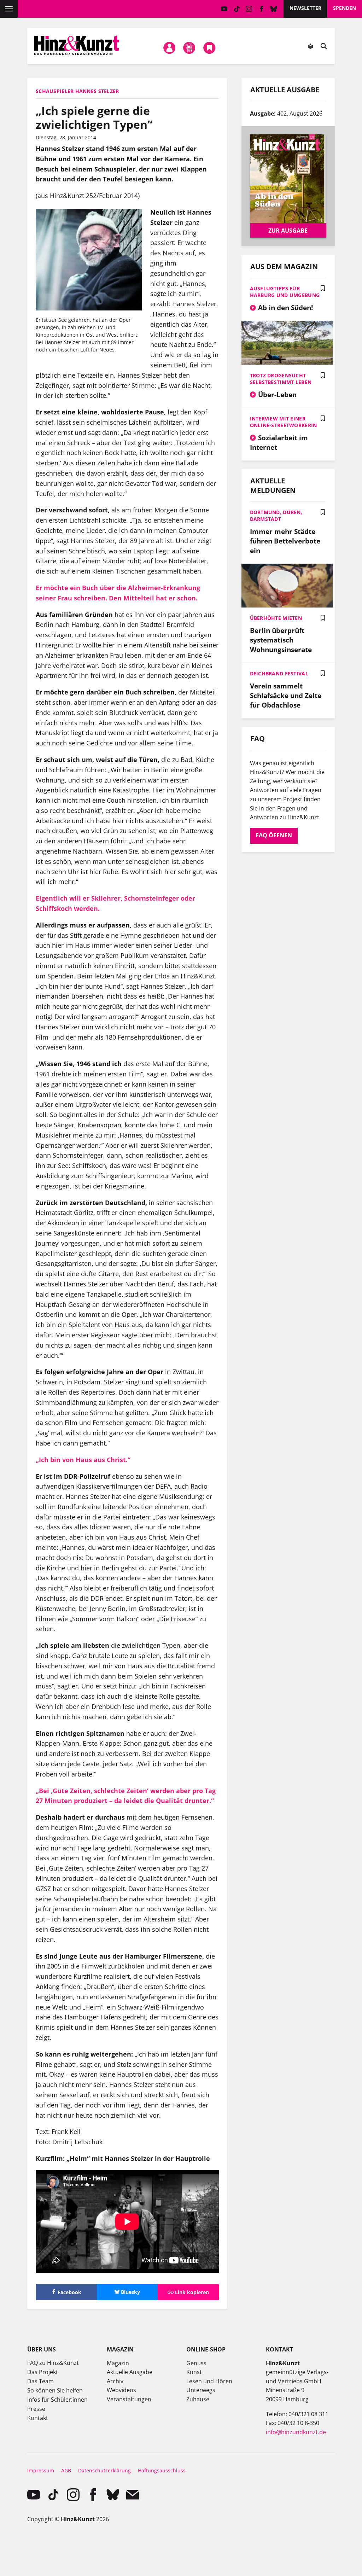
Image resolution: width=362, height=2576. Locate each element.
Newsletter (305, 8)
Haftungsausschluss (162, 2470)
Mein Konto (169, 48)
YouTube (224, 9)
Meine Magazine (189, 48)
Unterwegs (201, 2390)
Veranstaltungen (129, 2399)
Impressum (41, 2470)
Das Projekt (43, 2372)
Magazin (118, 2363)
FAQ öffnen (274, 835)
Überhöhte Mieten (276, 618)
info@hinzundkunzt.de (296, 2432)
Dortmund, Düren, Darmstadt (276, 516)
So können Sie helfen (55, 2390)
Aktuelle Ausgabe (130, 2372)
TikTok (237, 9)
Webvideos (121, 2390)
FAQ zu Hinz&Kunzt (53, 2363)
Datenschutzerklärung (104, 2470)
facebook (261, 9)
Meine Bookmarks (209, 48)
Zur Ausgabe (288, 231)
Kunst (194, 2372)
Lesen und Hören (209, 2381)
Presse (36, 2409)
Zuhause (198, 2399)
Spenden (345, 8)
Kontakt (38, 2418)
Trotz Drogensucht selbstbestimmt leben (281, 379)
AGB (66, 2470)
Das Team (40, 2381)
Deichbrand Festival (279, 673)
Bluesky (274, 9)
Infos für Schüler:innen (57, 2400)
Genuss (196, 2363)
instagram (249, 9)
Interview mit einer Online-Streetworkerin (284, 422)
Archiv (115, 2381)
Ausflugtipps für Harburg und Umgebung (285, 292)
